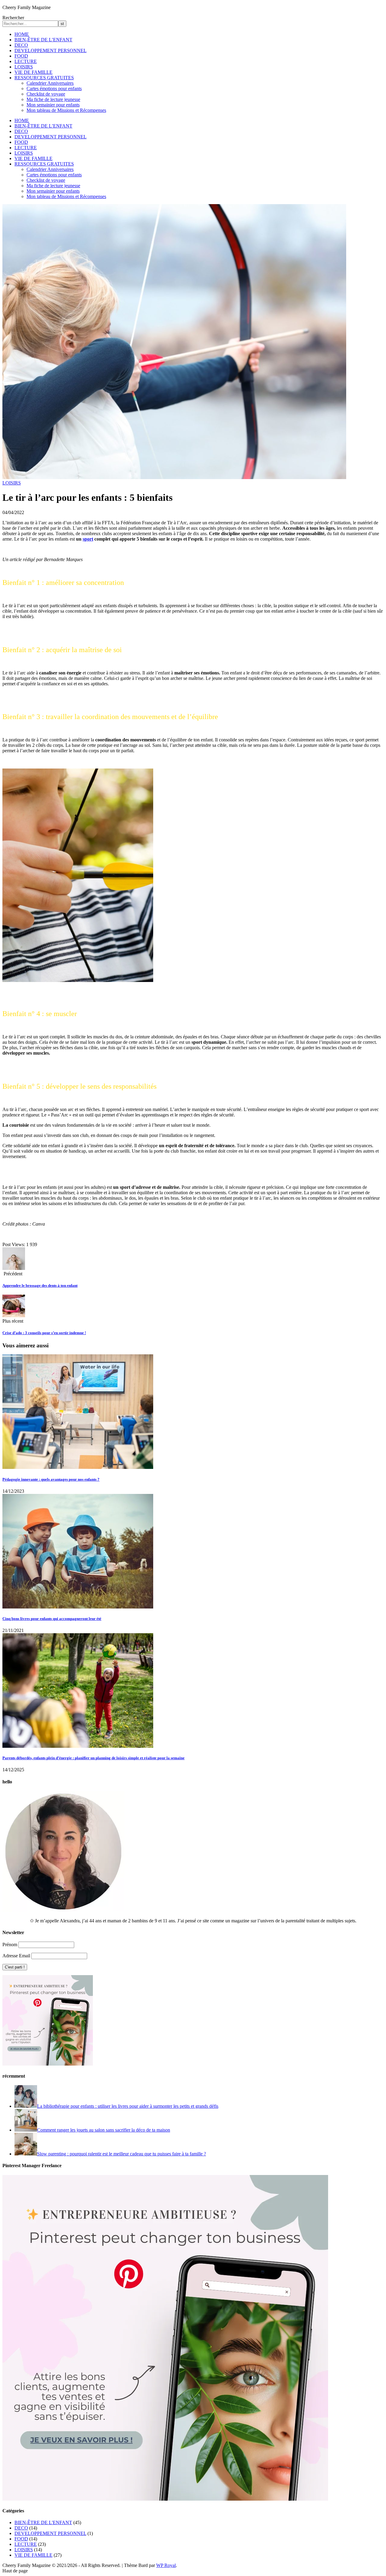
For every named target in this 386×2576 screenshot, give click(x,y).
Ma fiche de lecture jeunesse (53, 99)
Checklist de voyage (46, 94)
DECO (21, 45)
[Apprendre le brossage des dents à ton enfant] (14, 1268)
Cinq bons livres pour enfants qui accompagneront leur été (52, 1619)
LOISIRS (24, 67)
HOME (22, 34)
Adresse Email (16, 1956)
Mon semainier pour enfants (53, 105)
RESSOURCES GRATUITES (44, 78)
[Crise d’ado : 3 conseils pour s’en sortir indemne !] (14, 1316)
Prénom (10, 1945)
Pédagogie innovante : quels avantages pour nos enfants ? (51, 1479)
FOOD (21, 56)
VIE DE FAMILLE (33, 72)
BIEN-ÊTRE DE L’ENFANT (43, 40)
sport (88, 539)
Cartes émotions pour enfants (54, 88)
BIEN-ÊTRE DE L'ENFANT (43, 2522)
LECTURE (26, 61)
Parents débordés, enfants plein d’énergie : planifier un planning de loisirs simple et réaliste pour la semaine (93, 1758)
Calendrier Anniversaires (50, 83)
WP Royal (166, 2565)
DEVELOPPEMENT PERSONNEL (51, 51)
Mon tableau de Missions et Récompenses (66, 110)
